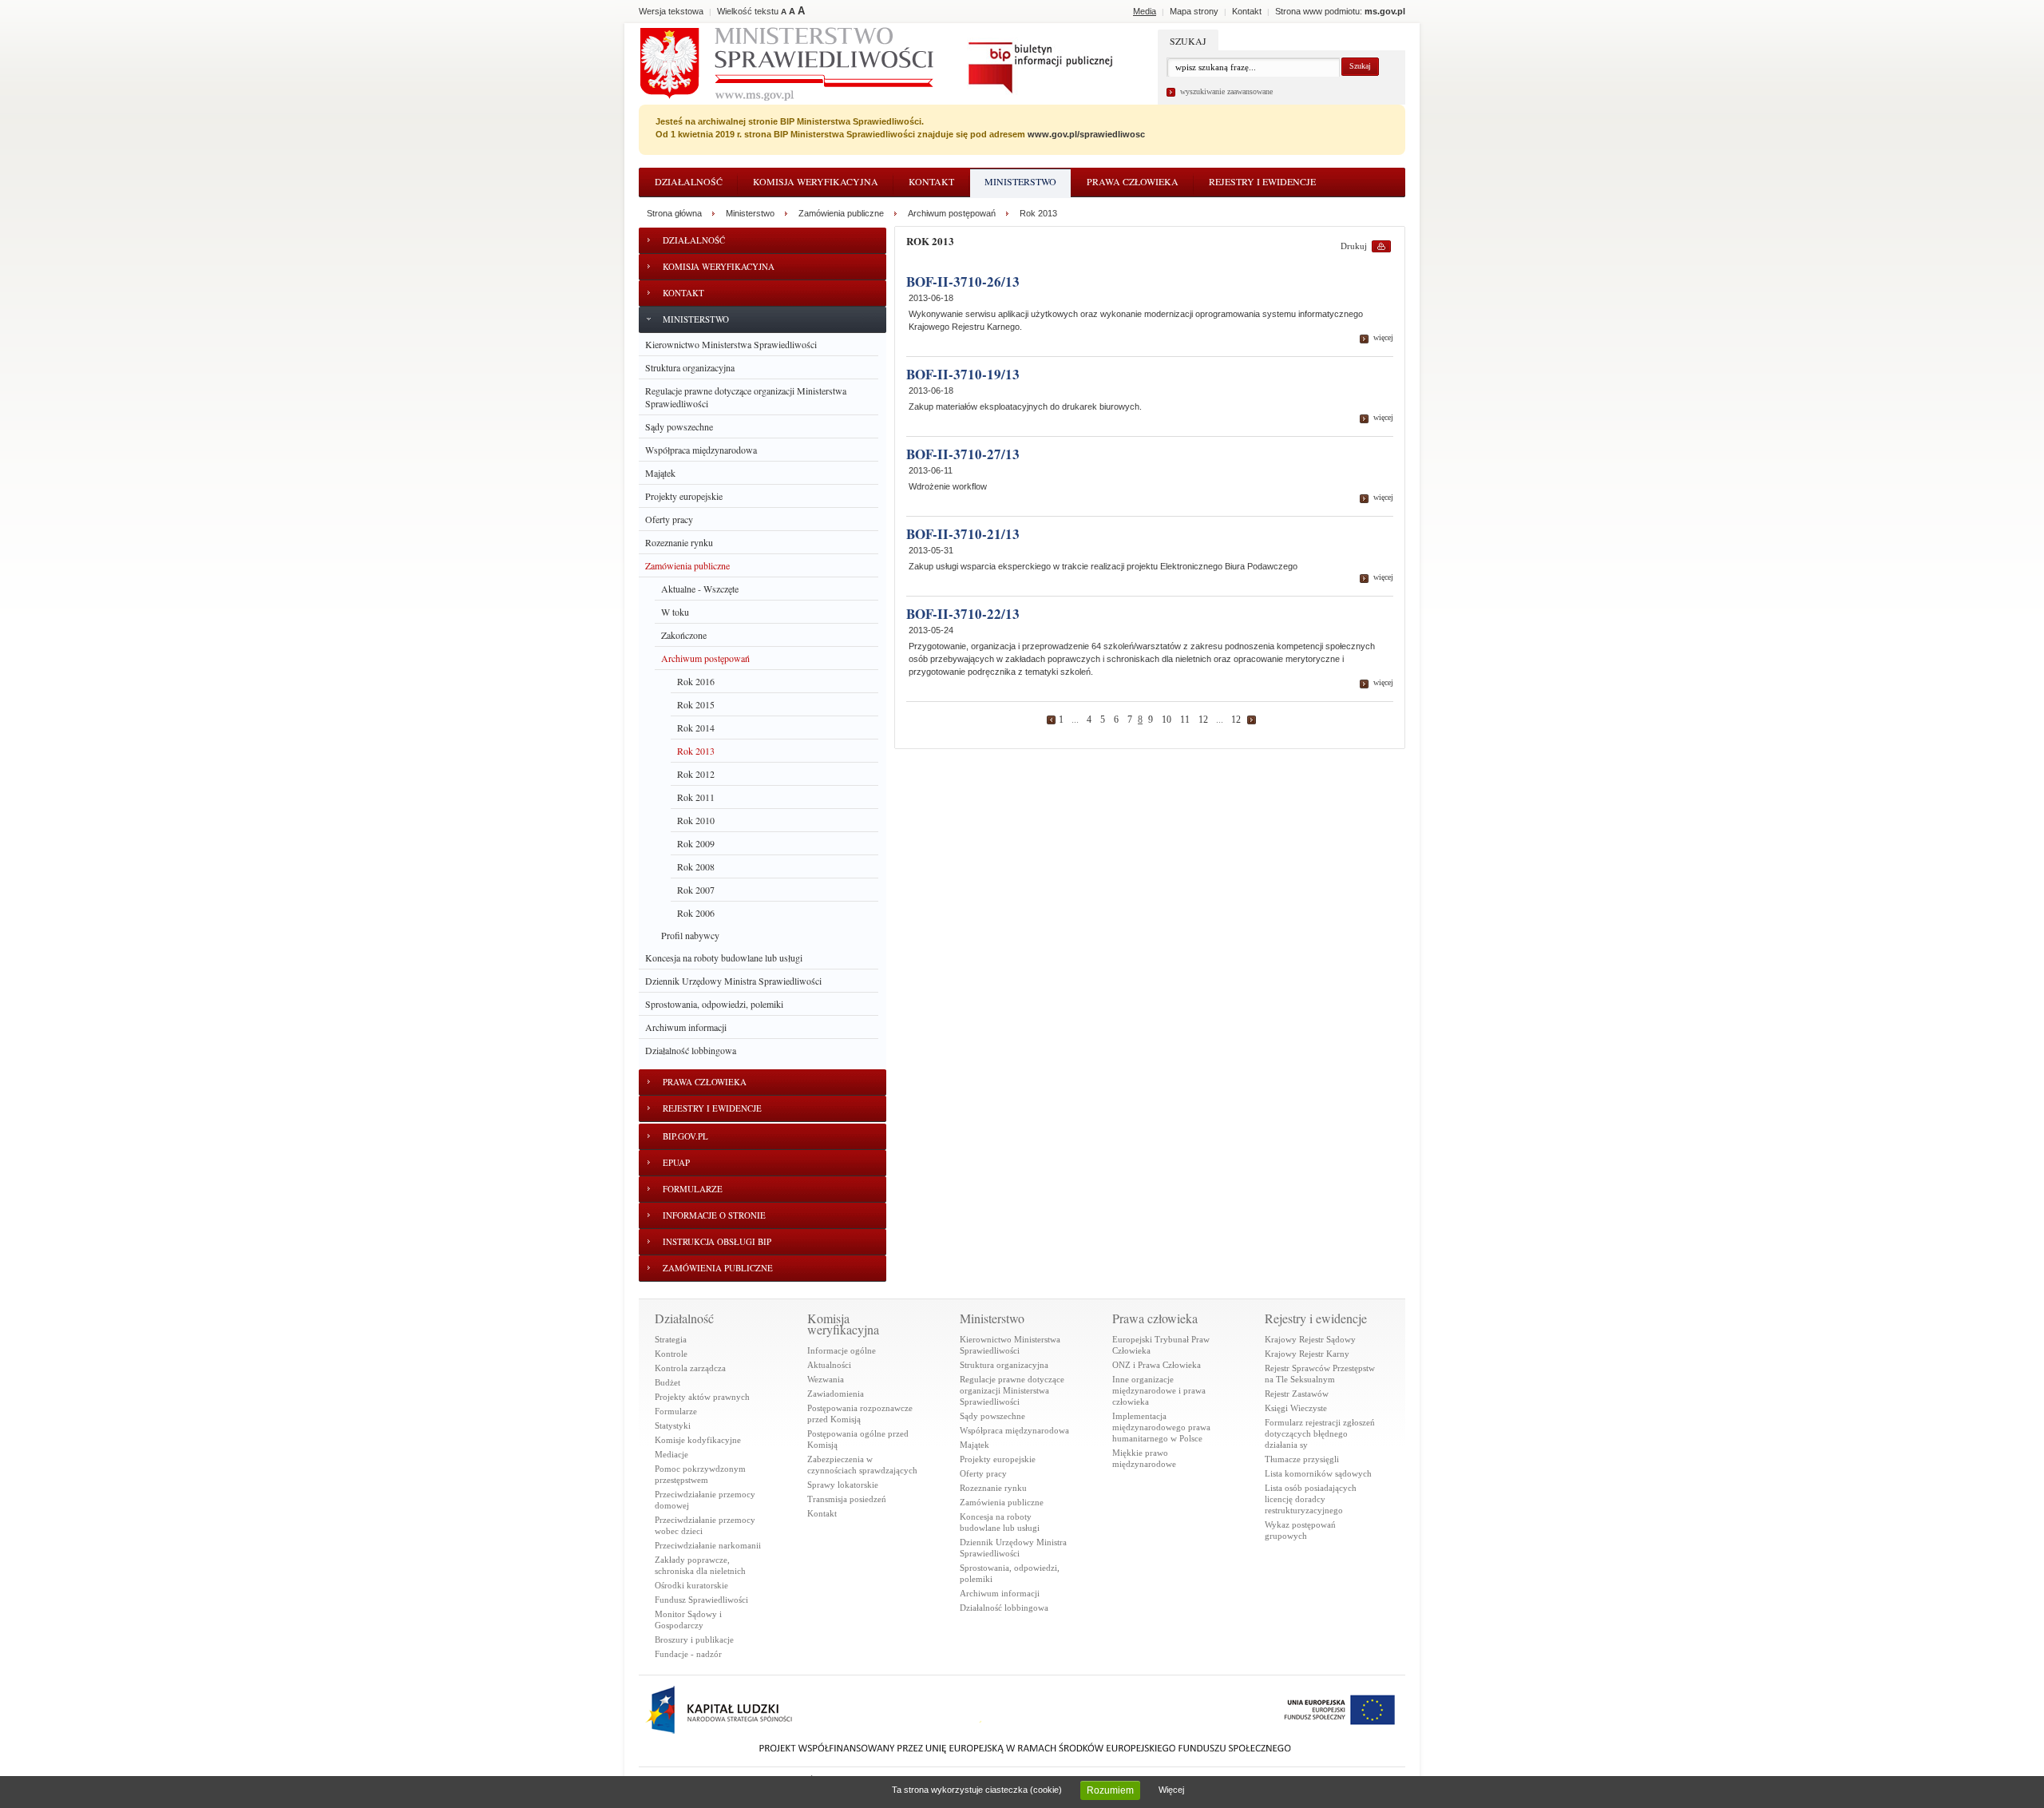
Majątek (660, 473)
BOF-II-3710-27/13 (963, 454)
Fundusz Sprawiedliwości (701, 1600)
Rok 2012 (696, 774)
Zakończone (684, 635)
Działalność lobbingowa (691, 1050)
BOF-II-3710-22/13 (963, 614)
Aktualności (829, 1365)
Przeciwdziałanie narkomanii (708, 1545)
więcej (1383, 337)
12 (1203, 720)
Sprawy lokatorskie (843, 1485)
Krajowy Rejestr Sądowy (1310, 1339)
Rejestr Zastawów (1297, 1394)
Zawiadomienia (836, 1394)
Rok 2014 (696, 728)
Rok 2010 (696, 820)
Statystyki (673, 1425)
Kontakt (931, 181)
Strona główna (674, 213)
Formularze (676, 1411)
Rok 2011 (696, 797)
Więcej (1171, 1790)
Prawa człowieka (1133, 181)
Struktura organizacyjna (690, 367)
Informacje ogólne (842, 1350)
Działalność (689, 181)
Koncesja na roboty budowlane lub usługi (724, 958)
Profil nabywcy (690, 935)
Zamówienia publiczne (687, 565)
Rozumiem (1110, 1790)
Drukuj (1354, 246)
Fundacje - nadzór (688, 1654)
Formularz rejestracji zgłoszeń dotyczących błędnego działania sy (1320, 1433)
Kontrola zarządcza (690, 1368)
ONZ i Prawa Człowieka (1157, 1365)
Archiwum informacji (686, 1027)
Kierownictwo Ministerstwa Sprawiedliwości (731, 344)
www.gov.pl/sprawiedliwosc (1086, 134)
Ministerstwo (1020, 181)
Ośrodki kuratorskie (691, 1585)
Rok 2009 (696, 843)
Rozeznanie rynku (679, 542)
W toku (675, 612)
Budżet (667, 1382)
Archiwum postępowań (705, 658)
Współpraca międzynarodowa (701, 450)
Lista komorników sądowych (1318, 1473)
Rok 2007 (696, 890)
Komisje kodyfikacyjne (698, 1440)
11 (1185, 720)
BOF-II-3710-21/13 (963, 534)
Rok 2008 (696, 866)
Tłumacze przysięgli (1302, 1459)
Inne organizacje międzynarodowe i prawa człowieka (1159, 1390)
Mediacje (671, 1454)
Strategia (671, 1339)
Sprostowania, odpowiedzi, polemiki (714, 1004)
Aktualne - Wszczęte (700, 589)
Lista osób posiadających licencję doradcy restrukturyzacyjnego (1311, 1499)
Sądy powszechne (679, 426)
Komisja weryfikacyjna (816, 181)
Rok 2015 (696, 704)
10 (1167, 720)
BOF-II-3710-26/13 (963, 282)
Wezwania (826, 1379)
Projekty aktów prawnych (702, 1397)
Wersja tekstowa (671, 11)
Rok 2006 (696, 913)
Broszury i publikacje (694, 1639)
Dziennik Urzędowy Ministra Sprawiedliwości (733, 981)
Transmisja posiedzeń (847, 1499)
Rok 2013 (696, 751)
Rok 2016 (696, 681)
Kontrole (671, 1354)
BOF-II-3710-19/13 (963, 374)
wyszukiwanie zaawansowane (1226, 91)
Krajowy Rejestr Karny (1307, 1354)
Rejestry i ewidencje (1262, 181)
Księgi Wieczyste (1296, 1408)
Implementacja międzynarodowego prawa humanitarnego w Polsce (1161, 1427)
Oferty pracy (669, 519)
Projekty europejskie (684, 496)
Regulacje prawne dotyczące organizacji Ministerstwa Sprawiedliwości (746, 397)
